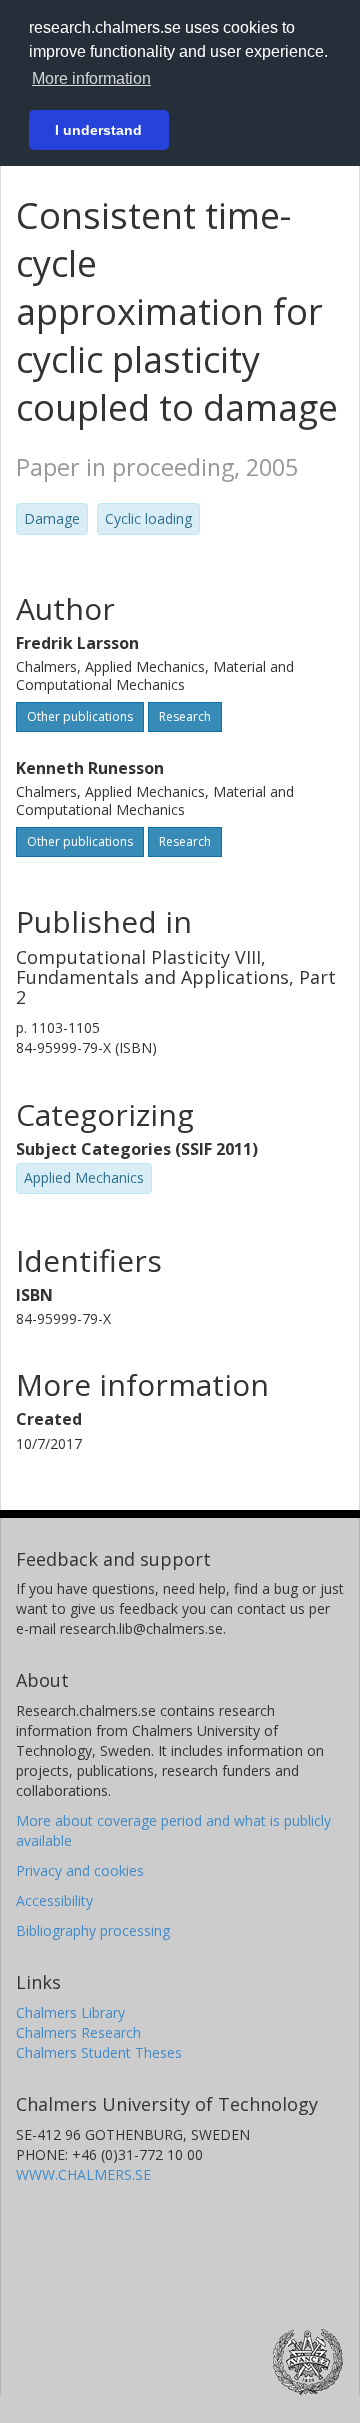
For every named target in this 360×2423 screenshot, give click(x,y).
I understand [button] (98, 130)
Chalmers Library (70, 2012)
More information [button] (91, 78)
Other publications (80, 716)
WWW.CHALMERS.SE (83, 2174)
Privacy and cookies (80, 1870)
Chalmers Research (78, 2032)
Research (185, 716)
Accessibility (54, 1900)
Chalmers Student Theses (99, 2052)
